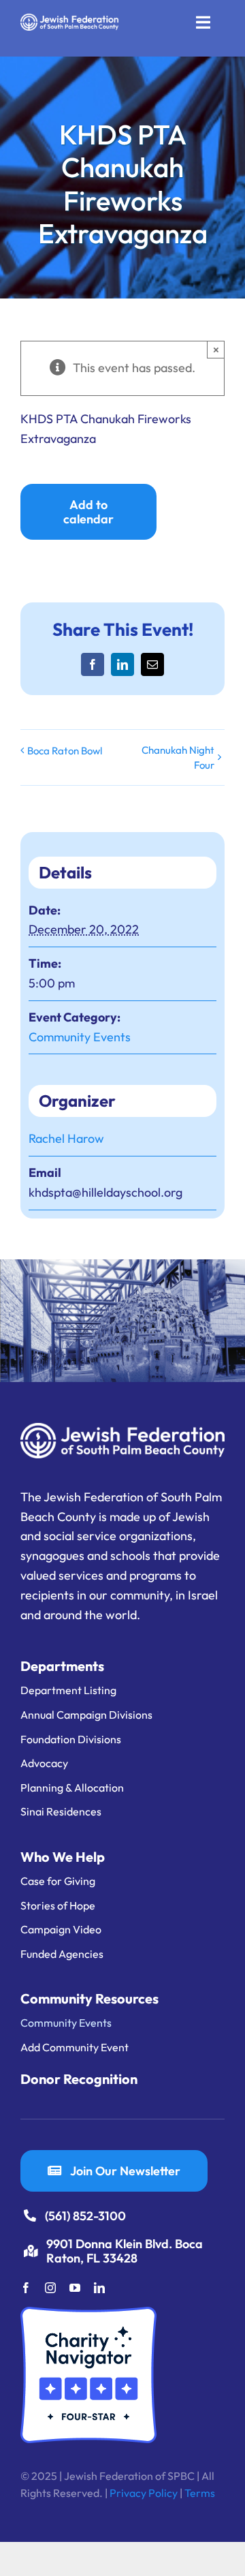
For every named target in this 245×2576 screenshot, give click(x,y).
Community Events (80, 1037)
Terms (200, 2493)
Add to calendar (88, 512)
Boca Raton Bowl (65, 751)
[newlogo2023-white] (69, 19)
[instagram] (50, 2288)
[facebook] (26, 2288)
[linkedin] (99, 2288)
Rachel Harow (66, 1138)
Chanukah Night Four (178, 757)
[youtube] (75, 2288)
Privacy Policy (144, 2493)
